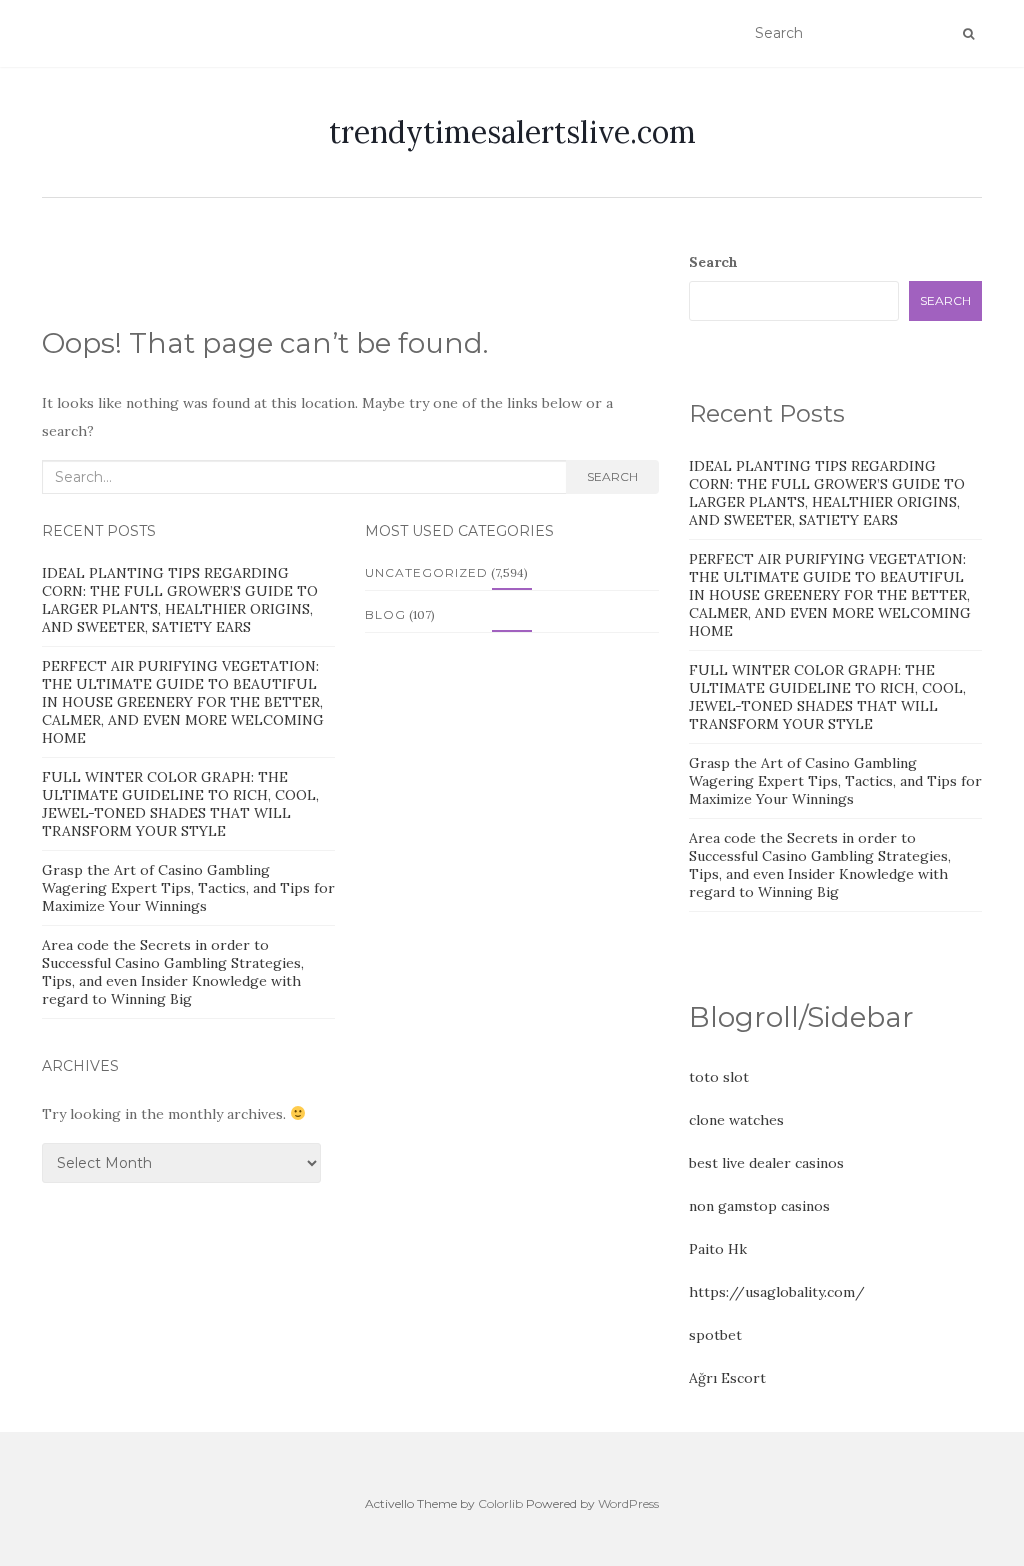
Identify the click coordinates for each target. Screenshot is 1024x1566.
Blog (385, 614)
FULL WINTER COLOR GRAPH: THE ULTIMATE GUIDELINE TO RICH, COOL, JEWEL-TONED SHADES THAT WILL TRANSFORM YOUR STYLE (180, 804)
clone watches (736, 1120)
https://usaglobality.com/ (777, 1292)
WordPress (628, 1503)
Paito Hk (718, 1249)
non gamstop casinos (759, 1206)
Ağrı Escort (727, 1378)
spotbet (715, 1335)
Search (612, 476)
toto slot (719, 1077)
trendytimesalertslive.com (512, 132)
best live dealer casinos (766, 1163)
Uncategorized (426, 572)
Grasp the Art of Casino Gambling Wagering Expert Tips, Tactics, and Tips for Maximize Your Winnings (188, 888)
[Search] (968, 34)
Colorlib (500, 1503)
